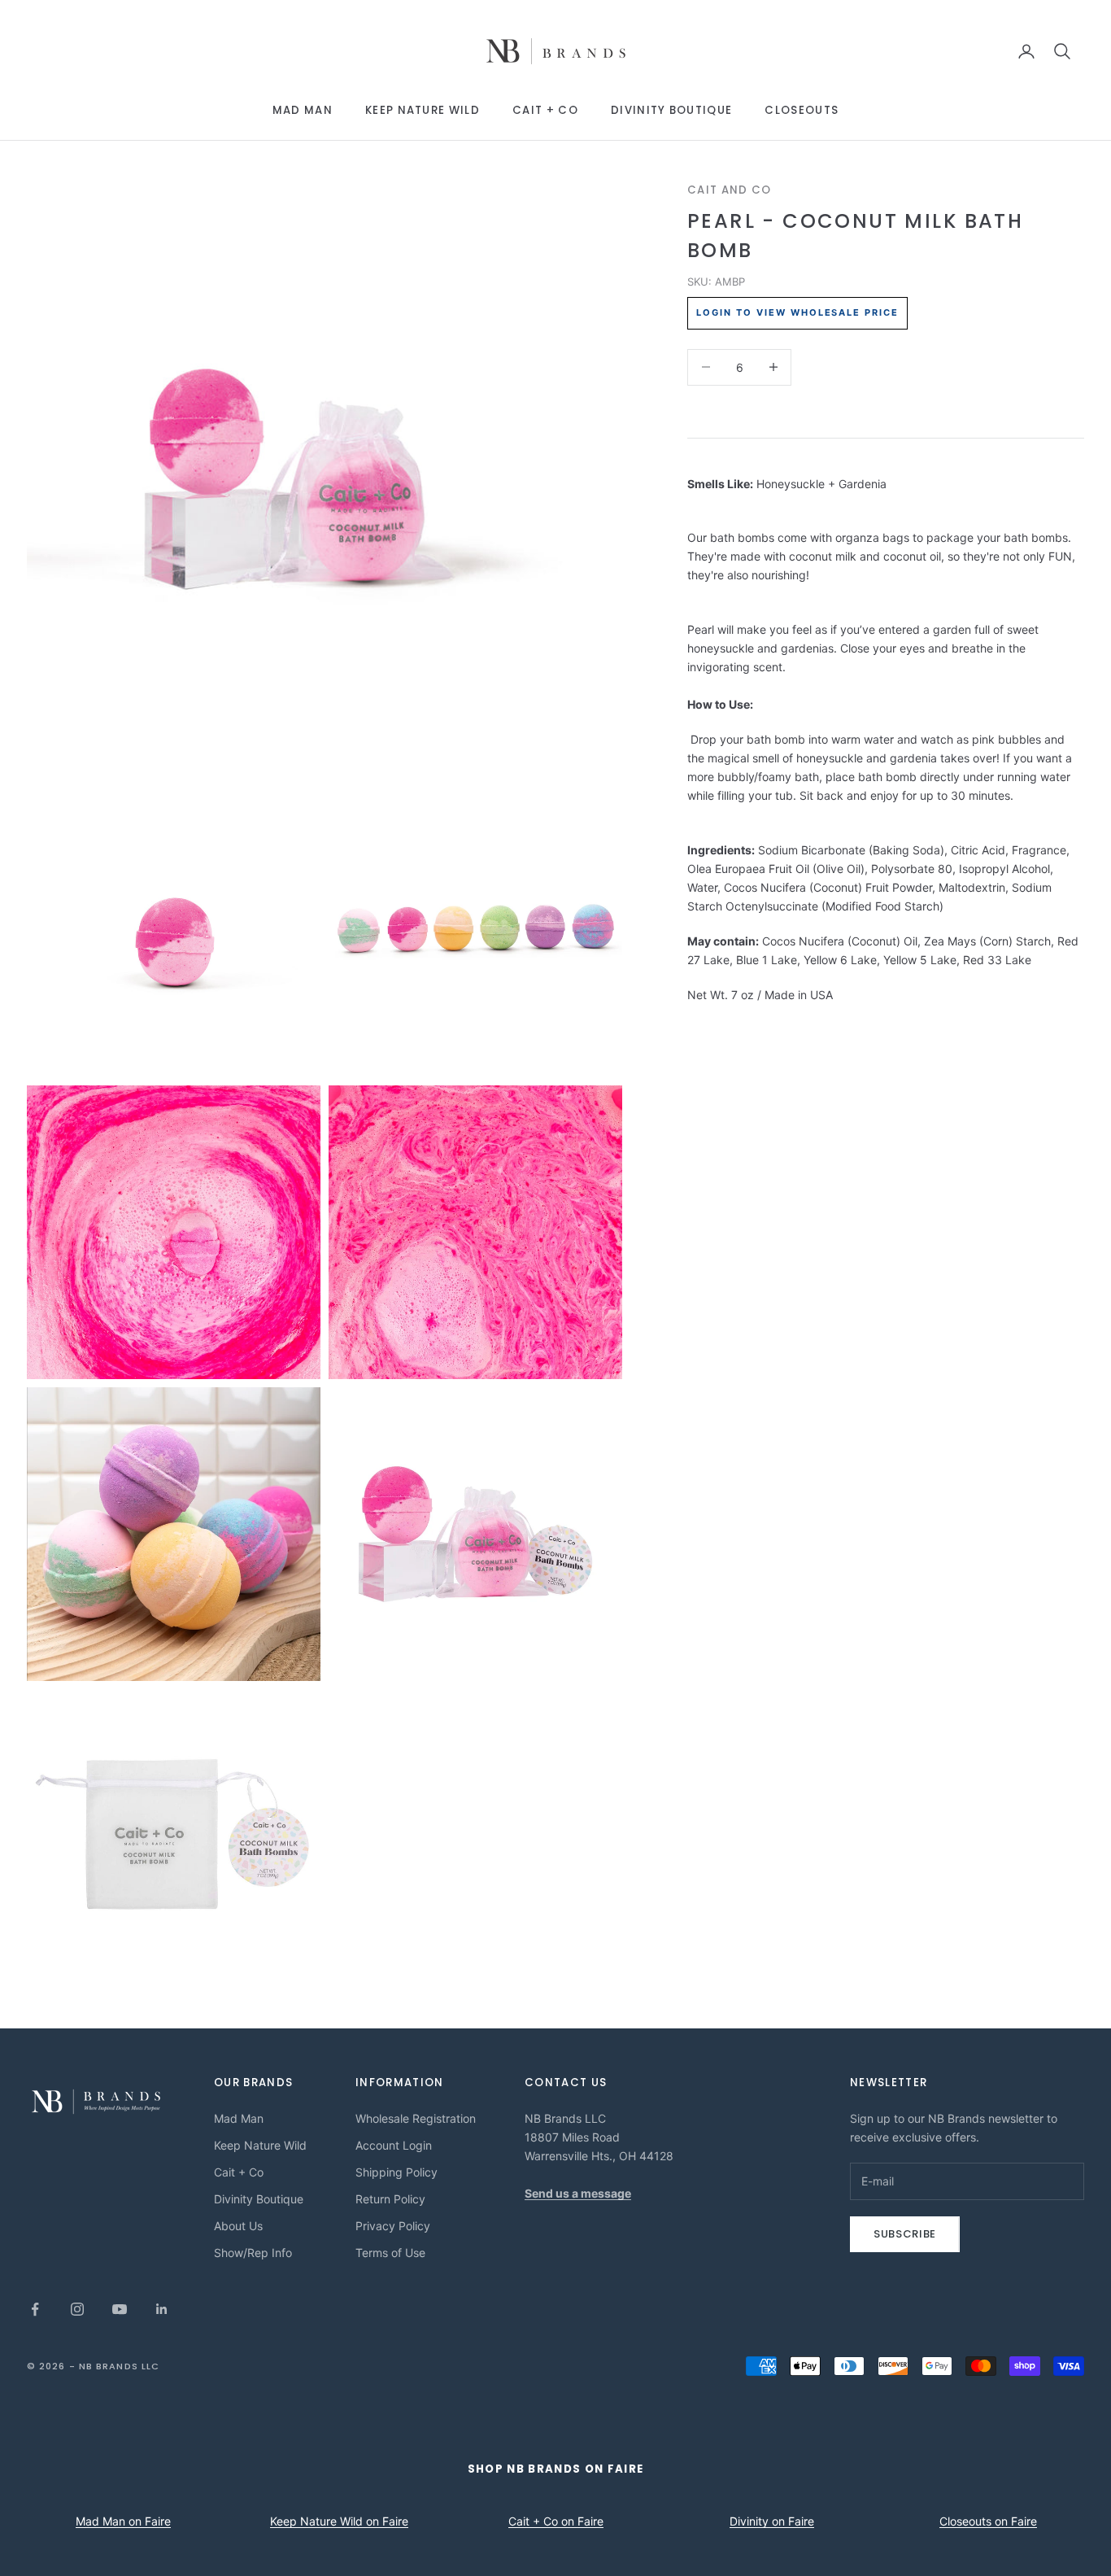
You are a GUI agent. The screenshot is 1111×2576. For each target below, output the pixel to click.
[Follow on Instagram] (77, 2309)
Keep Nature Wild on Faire (339, 2521)
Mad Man (303, 110)
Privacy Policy (393, 2226)
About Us (238, 2226)
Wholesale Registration (416, 2118)
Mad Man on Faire (123, 2521)
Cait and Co (730, 190)
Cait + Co (545, 110)
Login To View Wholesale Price (797, 312)
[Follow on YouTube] (120, 2309)
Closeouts (802, 110)
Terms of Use (390, 2253)
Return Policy (390, 2199)
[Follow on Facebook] (35, 2309)
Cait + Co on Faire (556, 2521)
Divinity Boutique (671, 110)
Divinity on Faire (772, 2521)
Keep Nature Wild (423, 110)
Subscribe (905, 2234)
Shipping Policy (396, 2172)
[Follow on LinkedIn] (162, 2309)
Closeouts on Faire (988, 2521)
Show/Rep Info (253, 2253)
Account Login (394, 2145)
